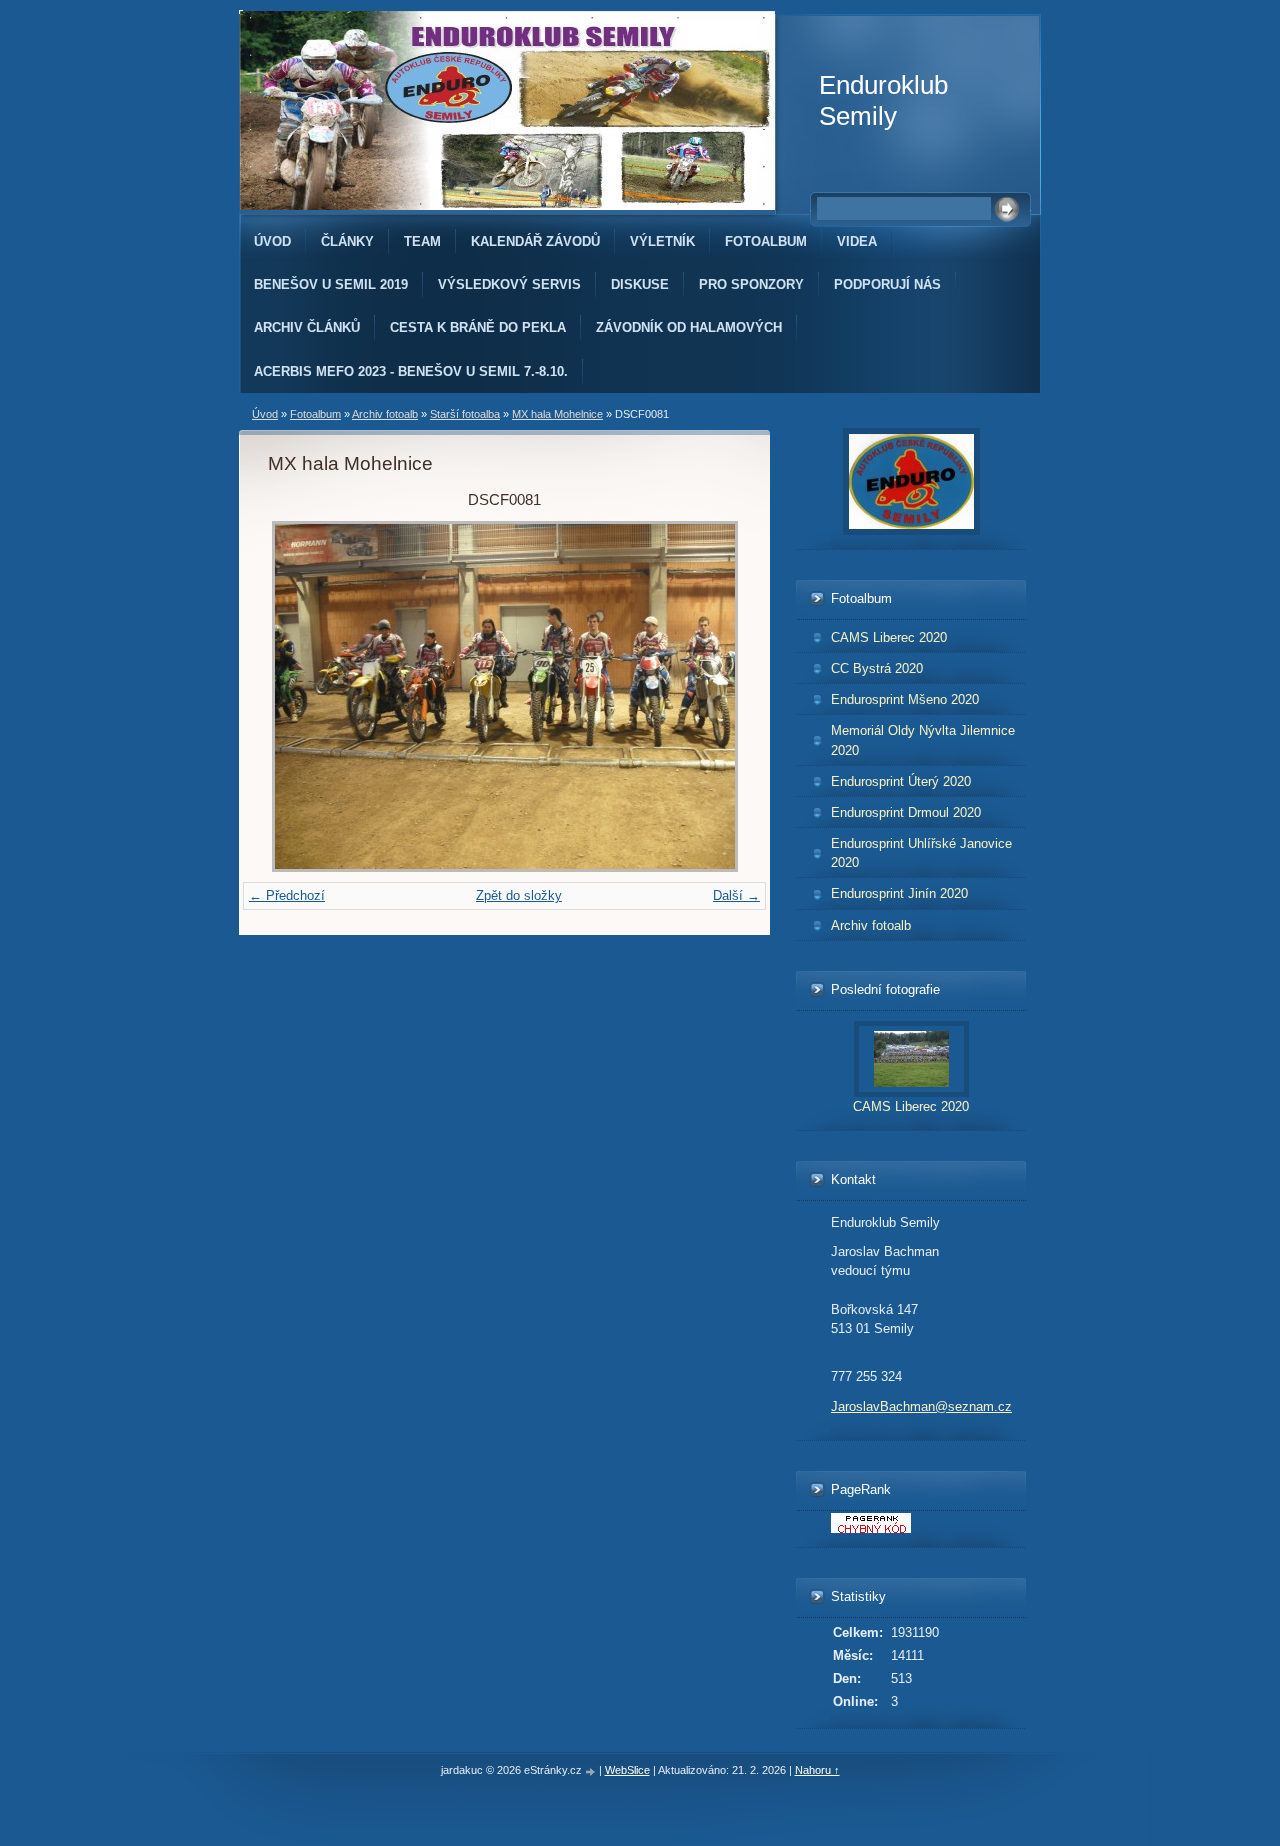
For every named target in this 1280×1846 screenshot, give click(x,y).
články (347, 241)
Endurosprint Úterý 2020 (901, 781)
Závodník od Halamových (689, 327)
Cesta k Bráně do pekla (478, 327)
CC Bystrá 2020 (877, 668)
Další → (736, 895)
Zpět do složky (519, 895)
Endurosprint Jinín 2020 (899, 893)
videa (857, 241)
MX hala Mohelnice (557, 414)
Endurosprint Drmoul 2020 (906, 812)
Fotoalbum (766, 241)
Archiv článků (307, 327)
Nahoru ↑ (817, 1770)
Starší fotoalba (465, 414)
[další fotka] (708, 696)
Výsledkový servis (509, 284)
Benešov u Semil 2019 (331, 284)
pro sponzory (751, 284)
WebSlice (627, 1770)
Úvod (272, 241)
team (422, 241)
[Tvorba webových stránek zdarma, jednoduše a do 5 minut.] (592, 1771)
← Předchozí (287, 895)
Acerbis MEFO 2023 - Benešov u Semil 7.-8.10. (411, 371)
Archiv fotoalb (385, 414)
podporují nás (887, 284)
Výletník (662, 241)
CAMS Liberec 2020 (889, 637)
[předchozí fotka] (300, 696)
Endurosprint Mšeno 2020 (905, 699)
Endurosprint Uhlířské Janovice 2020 (921, 853)
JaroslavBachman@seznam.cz (921, 1406)
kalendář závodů (535, 241)
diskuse (640, 284)
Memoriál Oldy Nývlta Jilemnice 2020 (923, 740)
